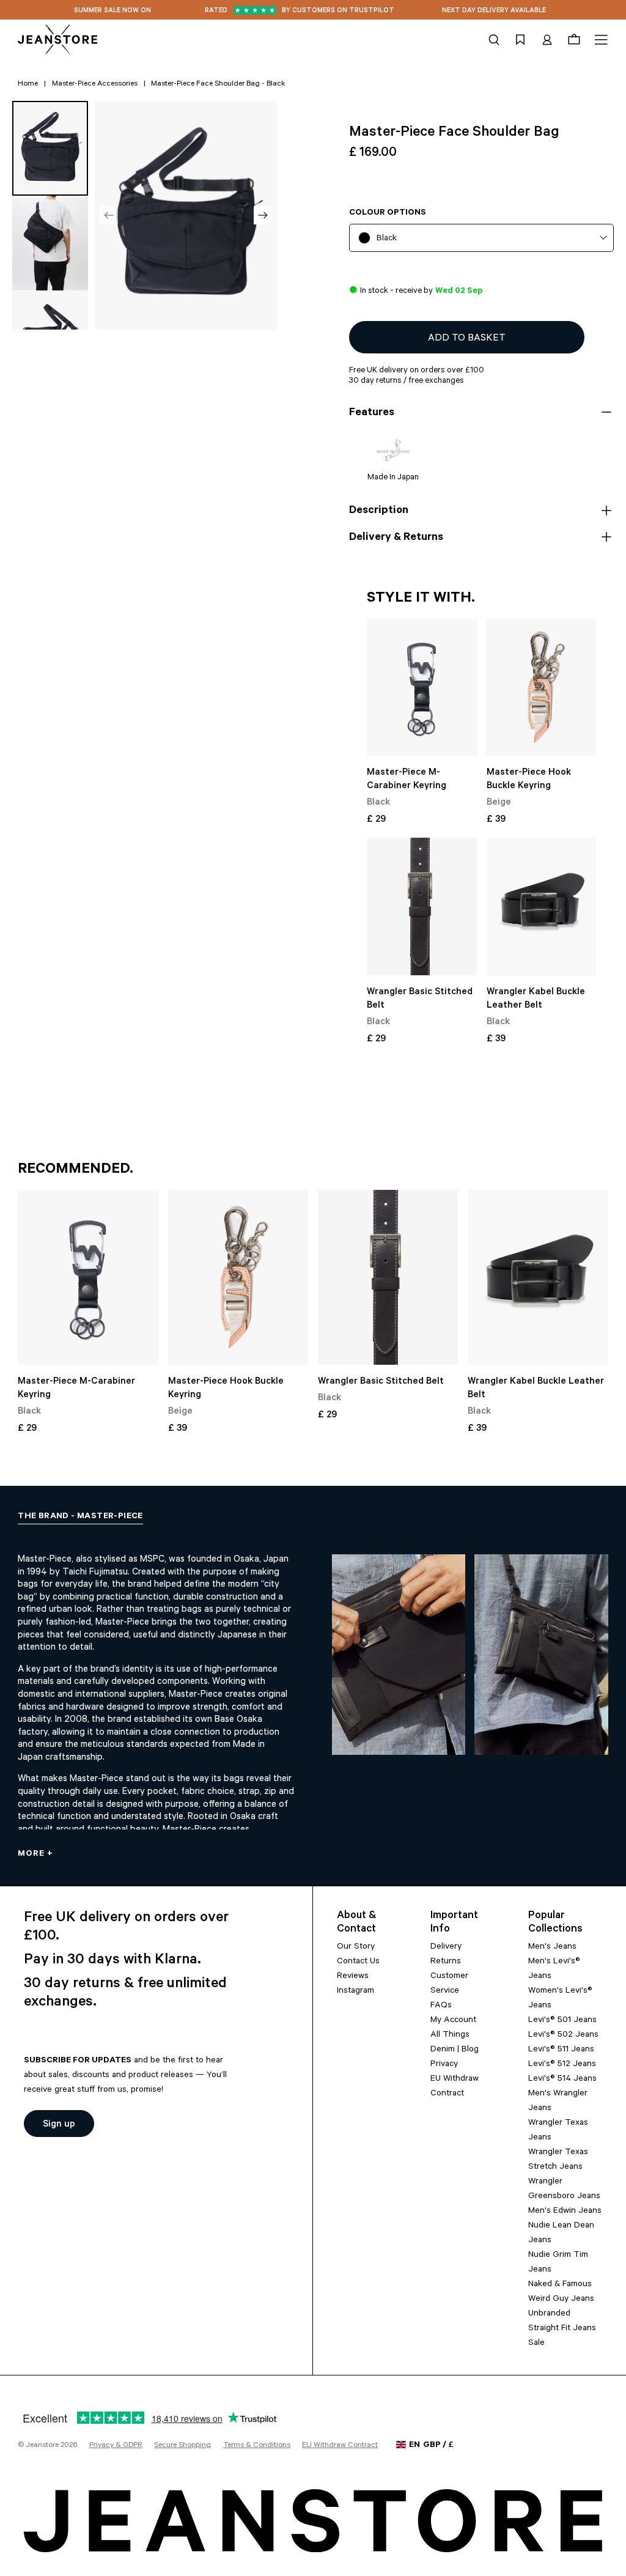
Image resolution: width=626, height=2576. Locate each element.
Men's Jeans (552, 1947)
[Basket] (574, 40)
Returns (446, 1962)
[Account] (547, 40)
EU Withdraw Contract (340, 2446)
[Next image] (263, 215)
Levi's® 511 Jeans (561, 2050)
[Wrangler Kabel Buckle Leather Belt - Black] (542, 906)
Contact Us (358, 1962)
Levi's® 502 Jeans (563, 2035)
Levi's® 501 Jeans (562, 2021)
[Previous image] (109, 215)
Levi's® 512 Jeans (562, 2065)
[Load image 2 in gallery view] (50, 243)
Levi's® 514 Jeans (562, 2080)
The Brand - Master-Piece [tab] (80, 1517)
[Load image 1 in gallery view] (50, 148)
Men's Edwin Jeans (565, 2212)
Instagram (355, 1991)
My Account (453, 2021)
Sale (536, 2344)
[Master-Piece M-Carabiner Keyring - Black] (422, 688)
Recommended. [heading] (75, 1170)
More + (35, 1854)
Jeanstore (42, 2446)
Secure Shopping (182, 2446)
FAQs (441, 2006)
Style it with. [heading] (421, 599)
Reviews (353, 1977)
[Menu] (599, 40)
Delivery (446, 1947)
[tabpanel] (313, 1696)
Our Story (356, 1947)
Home (28, 84)
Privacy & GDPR (116, 2446)
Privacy (444, 2065)
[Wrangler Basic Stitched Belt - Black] (422, 906)
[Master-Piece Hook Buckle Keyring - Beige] (542, 688)
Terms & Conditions (257, 2446)
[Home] (57, 40)
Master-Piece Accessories (95, 84)
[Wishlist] (520, 40)
